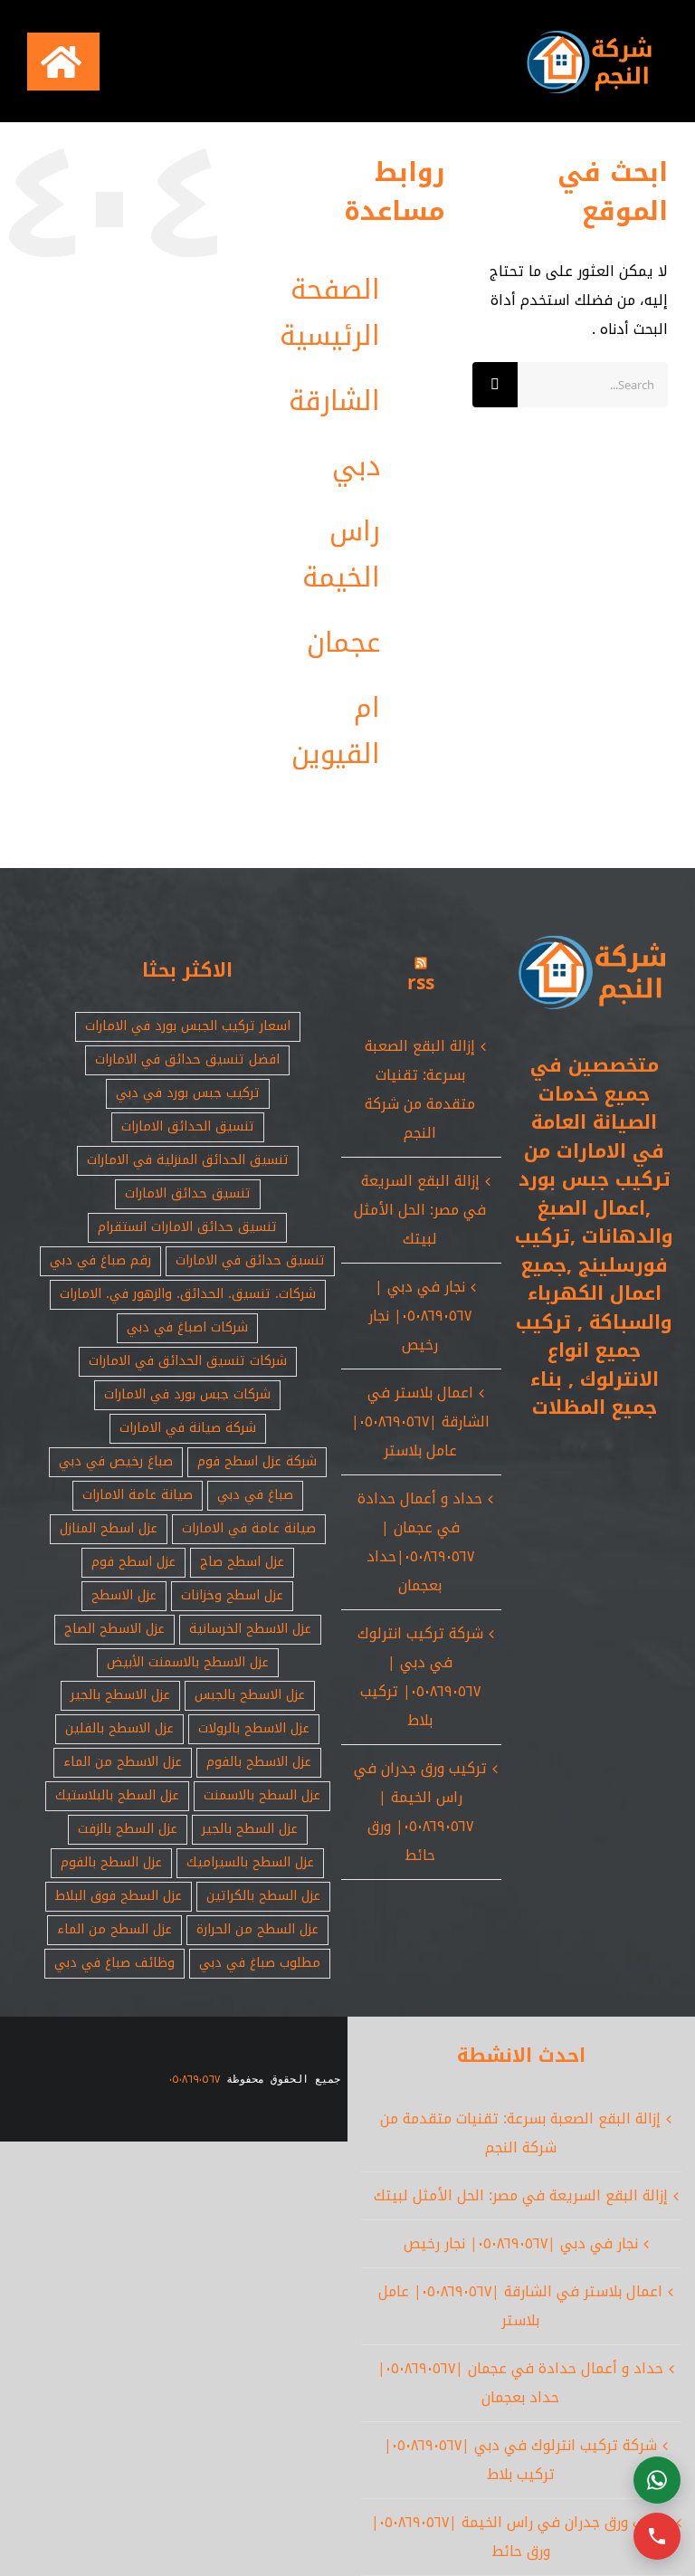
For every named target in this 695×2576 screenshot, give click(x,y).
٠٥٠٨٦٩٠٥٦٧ (195, 2079)
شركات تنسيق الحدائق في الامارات (188, 1361)
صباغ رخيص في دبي (116, 1461)
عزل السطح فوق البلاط (119, 1896)
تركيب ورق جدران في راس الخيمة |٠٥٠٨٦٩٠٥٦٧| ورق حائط (420, 1812)
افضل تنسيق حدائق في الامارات (187, 1059)
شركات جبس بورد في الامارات (187, 1394)
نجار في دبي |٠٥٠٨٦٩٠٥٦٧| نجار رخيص (420, 1316)
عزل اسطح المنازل (109, 1528)
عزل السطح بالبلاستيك (117, 1795)
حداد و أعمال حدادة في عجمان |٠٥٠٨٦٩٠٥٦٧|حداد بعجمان (420, 1542)
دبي (356, 466)
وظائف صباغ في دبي (114, 1963)
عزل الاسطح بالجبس (250, 1695)
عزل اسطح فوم (133, 1562)
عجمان (343, 643)
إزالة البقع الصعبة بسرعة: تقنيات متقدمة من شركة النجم (420, 1089)
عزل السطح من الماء (114, 1929)
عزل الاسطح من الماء (123, 1762)
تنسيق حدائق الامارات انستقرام (187, 1227)
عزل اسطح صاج (242, 1562)
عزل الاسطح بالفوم (259, 1762)
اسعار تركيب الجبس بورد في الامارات (188, 1026)
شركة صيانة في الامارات (188, 1428)
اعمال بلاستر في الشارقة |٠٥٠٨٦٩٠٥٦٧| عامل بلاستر (420, 1422)
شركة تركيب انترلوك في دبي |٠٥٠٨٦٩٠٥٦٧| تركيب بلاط (420, 1677)
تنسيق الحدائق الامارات (188, 1126)
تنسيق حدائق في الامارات (250, 1260)
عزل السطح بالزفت (128, 1829)
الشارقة (334, 401)
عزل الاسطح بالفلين (119, 1728)
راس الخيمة (341, 554)
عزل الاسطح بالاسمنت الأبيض (188, 1662)
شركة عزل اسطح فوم (257, 1461)
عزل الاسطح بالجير (120, 1695)
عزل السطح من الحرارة (257, 1929)
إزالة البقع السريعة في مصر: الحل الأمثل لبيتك (420, 1210)
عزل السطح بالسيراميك (250, 1862)
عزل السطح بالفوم (111, 1862)
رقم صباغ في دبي (100, 1260)
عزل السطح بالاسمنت (262, 1795)
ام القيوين (336, 731)
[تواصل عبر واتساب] (657, 2480)
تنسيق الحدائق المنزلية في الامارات (188, 1160)
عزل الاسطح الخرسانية (250, 1629)
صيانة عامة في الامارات (249, 1528)
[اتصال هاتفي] (657, 2536)
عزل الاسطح (124, 1595)
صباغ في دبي (255, 1495)
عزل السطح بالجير (250, 1829)
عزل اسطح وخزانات (232, 1595)
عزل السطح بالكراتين (263, 1896)
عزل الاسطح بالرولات (254, 1728)
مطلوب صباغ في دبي (260, 1963)
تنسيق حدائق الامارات (188, 1193)
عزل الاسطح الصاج (114, 1629)
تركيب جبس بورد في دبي (188, 1093)
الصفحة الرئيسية (330, 313)
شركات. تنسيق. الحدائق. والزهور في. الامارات (188, 1294)
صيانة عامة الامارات (138, 1495)
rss (421, 983)
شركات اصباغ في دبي (187, 1327)
